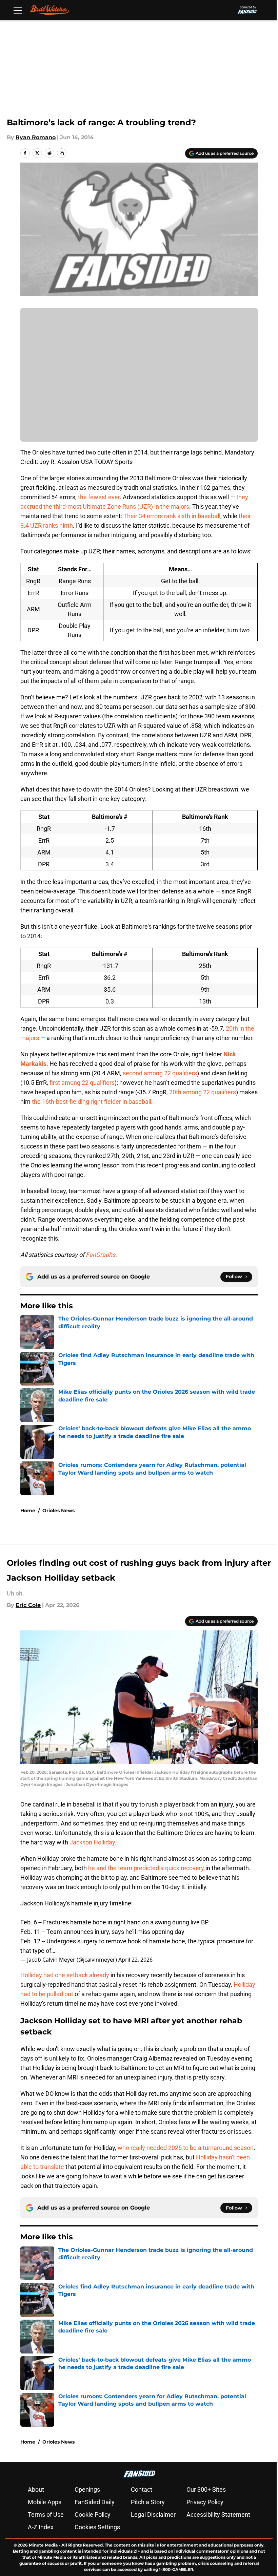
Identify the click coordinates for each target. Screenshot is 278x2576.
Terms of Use (46, 2515)
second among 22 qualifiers (160, 1073)
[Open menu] (18, 10)
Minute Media (43, 2545)
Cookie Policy (93, 2515)
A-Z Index (41, 2527)
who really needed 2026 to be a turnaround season (186, 2148)
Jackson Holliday (92, 1842)
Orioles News (58, 1511)
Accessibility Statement (218, 2515)
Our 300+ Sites (206, 2489)
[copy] (62, 153)
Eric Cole (28, 1605)
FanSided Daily (95, 2502)
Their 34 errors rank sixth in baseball (172, 516)
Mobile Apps (45, 2502)
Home (28, 1511)
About (36, 2489)
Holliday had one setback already (65, 1975)
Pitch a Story (148, 2502)
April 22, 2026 (135, 1960)
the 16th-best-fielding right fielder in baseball (92, 1102)
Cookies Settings (97, 2527)
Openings (87, 2489)
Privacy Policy (205, 2502)
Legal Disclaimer (153, 2515)
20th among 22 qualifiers (203, 1092)
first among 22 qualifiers (82, 1083)
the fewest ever (99, 497)
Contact (142, 2489)
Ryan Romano (36, 137)
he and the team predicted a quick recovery (146, 1868)
